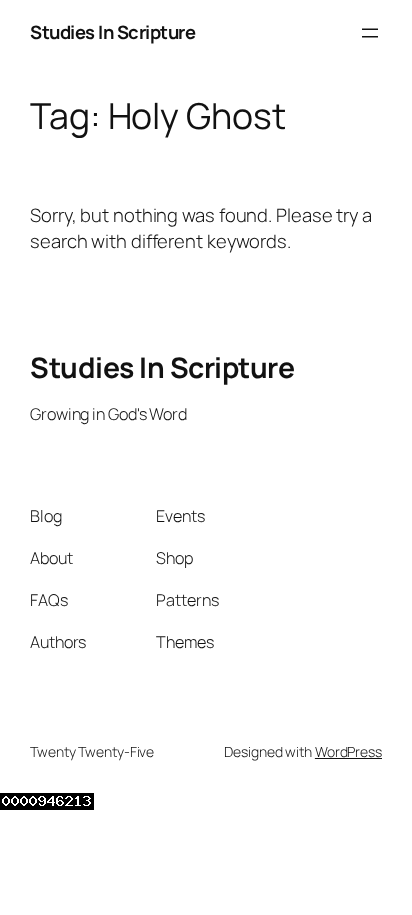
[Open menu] (370, 33)
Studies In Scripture (112, 32)
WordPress (348, 751)
